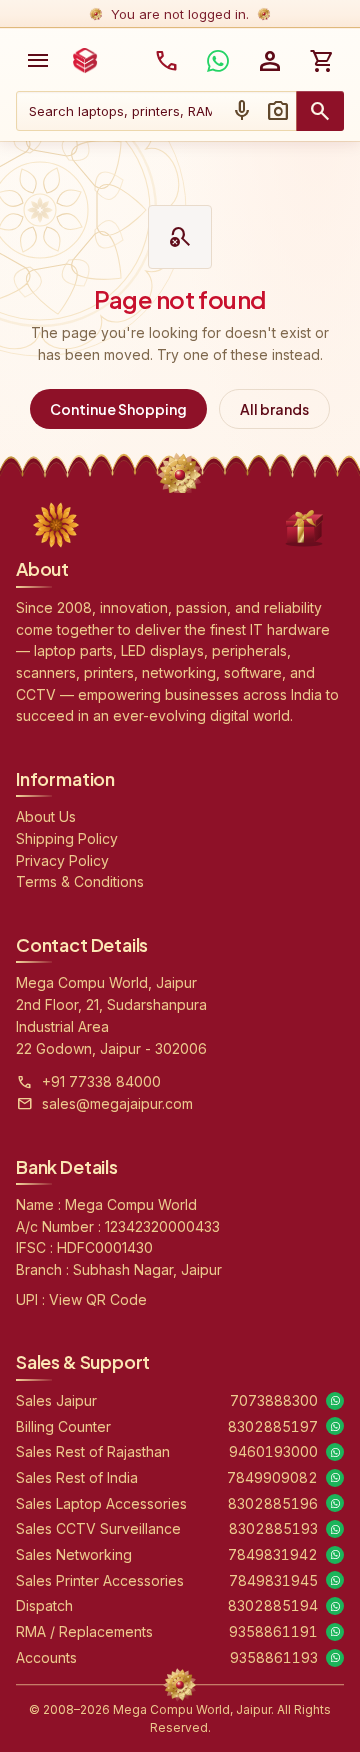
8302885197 (273, 1426)
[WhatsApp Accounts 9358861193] (335, 1658)
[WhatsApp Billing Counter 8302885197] (335, 1426)
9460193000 (273, 1451)
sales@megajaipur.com (117, 1103)
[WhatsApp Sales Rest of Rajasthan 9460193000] (335, 1452)
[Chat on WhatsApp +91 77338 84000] (218, 61)
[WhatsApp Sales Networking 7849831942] (335, 1555)
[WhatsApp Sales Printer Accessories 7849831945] (335, 1580)
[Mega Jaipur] (85, 61)
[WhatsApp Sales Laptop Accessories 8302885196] (335, 1503)
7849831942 (273, 1554)
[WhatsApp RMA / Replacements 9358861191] (335, 1632)
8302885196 (273, 1503)
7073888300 (274, 1400)
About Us (46, 816)
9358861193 (274, 1657)
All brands (274, 409)
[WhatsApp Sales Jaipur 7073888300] (335, 1401)
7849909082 (272, 1477)
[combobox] (120, 111)
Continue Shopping (118, 409)
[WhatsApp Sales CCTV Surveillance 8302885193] (335, 1529)
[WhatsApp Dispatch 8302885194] (335, 1606)
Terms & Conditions (80, 881)
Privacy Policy (62, 860)
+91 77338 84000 (101, 1081)
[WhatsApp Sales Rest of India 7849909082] (335, 1478)
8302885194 (273, 1605)
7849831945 (273, 1580)
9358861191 (273, 1631)
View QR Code (98, 1299)
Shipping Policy (67, 838)
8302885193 (273, 1528)
